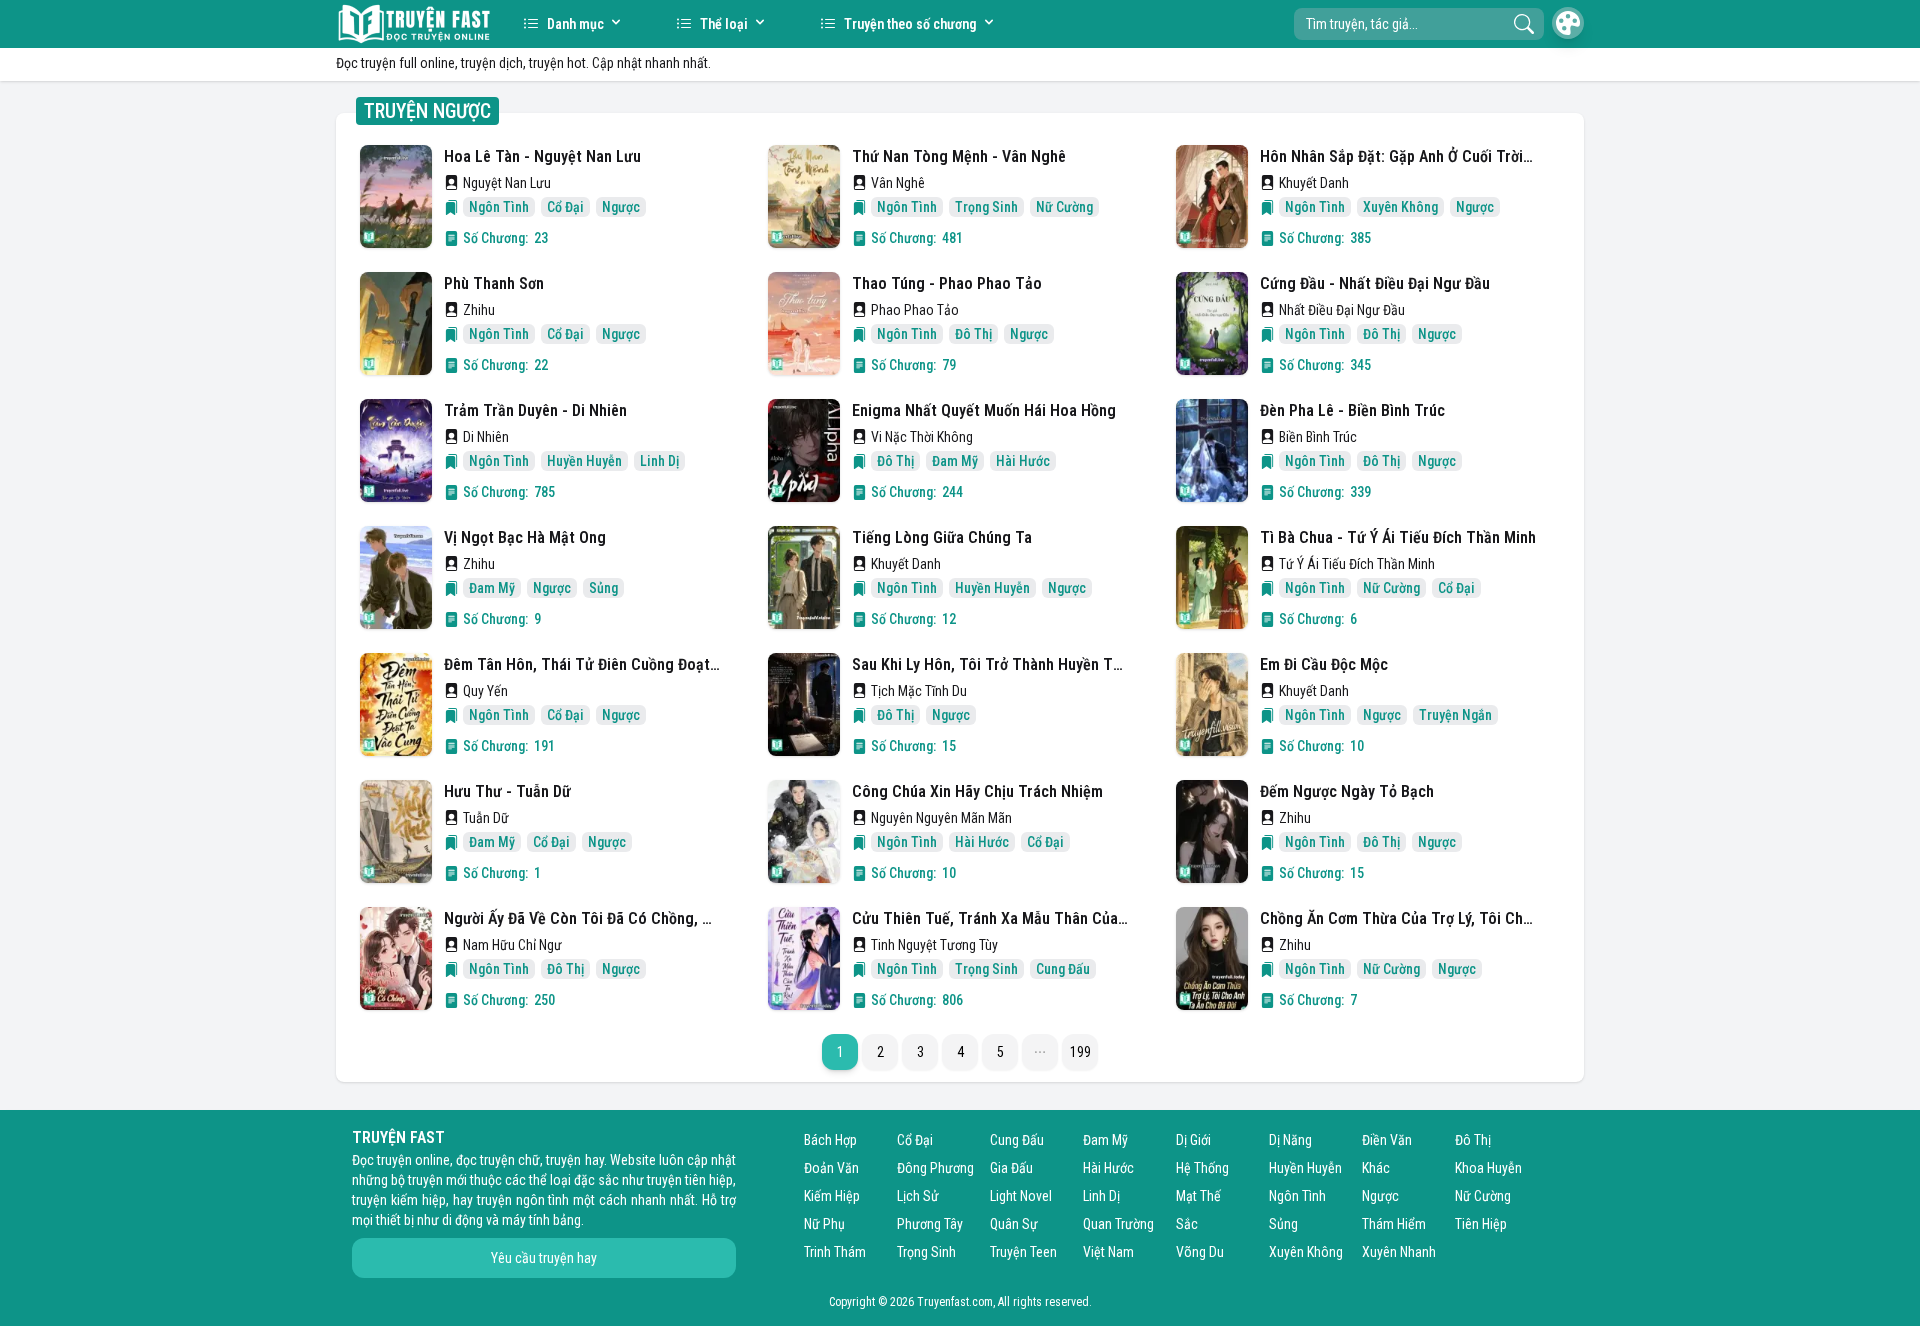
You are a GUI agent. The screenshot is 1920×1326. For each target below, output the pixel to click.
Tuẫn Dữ (486, 818)
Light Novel (1021, 1196)
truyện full (389, 63)
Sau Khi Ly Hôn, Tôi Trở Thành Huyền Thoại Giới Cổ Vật (990, 664)
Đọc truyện (382, 1160)
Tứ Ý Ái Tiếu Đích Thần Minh (1357, 564)
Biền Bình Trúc (1318, 437)
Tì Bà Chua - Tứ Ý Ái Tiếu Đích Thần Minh (1398, 537)
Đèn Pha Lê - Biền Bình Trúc (1352, 410)
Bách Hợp (830, 1140)
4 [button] (960, 1052)
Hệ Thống (1202, 1168)
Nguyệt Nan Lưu (507, 183)
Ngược (1380, 1196)
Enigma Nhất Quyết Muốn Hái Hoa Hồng (984, 410)
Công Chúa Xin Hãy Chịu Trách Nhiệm (977, 791)
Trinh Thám (835, 1252)
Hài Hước (1108, 1168)
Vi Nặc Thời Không (922, 437)
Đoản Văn (831, 1168)
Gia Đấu (1011, 1168)
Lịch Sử (918, 1196)
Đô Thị (1473, 1140)
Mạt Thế (1198, 1196)
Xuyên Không (1306, 1252)
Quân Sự (1014, 1224)
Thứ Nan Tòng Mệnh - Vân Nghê (959, 156)
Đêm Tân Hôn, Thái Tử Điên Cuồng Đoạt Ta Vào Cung (582, 664)
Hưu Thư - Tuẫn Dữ (507, 791)
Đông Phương (935, 1168)
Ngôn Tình (1297, 1196)
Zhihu (479, 310)
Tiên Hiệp (1481, 1224)
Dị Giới (1193, 1140)
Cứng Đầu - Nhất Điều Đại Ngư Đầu (1375, 283)
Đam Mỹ (1105, 1140)
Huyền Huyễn (1305, 1168)
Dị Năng (1290, 1140)
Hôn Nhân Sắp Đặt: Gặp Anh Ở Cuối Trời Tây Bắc (1398, 156)
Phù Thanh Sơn (494, 283)
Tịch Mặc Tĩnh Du (919, 691)
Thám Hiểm (1394, 1224)
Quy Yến (485, 691)
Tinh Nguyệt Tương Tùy (934, 945)
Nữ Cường (1483, 1196)
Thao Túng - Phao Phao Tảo (947, 283)
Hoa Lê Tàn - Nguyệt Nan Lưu (542, 156)
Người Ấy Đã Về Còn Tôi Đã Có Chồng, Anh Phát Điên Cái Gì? (582, 918)
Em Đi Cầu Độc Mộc (1324, 664)
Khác (1376, 1168)
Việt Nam (1108, 1252)
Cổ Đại (915, 1140)
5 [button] (1000, 1052)
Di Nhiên (486, 437)
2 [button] (880, 1052)
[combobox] (1419, 24)
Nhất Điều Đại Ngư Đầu (1342, 310)
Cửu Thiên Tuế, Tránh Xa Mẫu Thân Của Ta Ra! (990, 918)
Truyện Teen (1023, 1252)
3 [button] (920, 1052)
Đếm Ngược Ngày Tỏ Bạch (1347, 791)
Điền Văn (1387, 1140)
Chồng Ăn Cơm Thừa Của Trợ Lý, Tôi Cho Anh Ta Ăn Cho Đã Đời (1398, 918)
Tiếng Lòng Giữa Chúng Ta (942, 537)
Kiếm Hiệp (832, 1196)
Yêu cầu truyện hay (544, 1258)
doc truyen (413, 24)
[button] (1040, 1052)
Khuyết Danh (1314, 183)
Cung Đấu (1017, 1140)
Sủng (1283, 1224)
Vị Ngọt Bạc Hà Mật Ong (525, 537)
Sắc (1187, 1224)
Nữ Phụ (824, 1224)
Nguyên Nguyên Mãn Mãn (941, 818)
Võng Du (1200, 1252)
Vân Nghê (898, 183)
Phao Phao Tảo (915, 310)
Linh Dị (1101, 1196)
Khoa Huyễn (1488, 1168)
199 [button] (1080, 1052)
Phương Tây (930, 1224)
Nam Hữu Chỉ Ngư (512, 945)
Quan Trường (1118, 1224)
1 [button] (840, 1052)
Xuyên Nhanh (1399, 1252)
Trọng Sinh (926, 1252)
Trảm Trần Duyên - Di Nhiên (535, 410)
